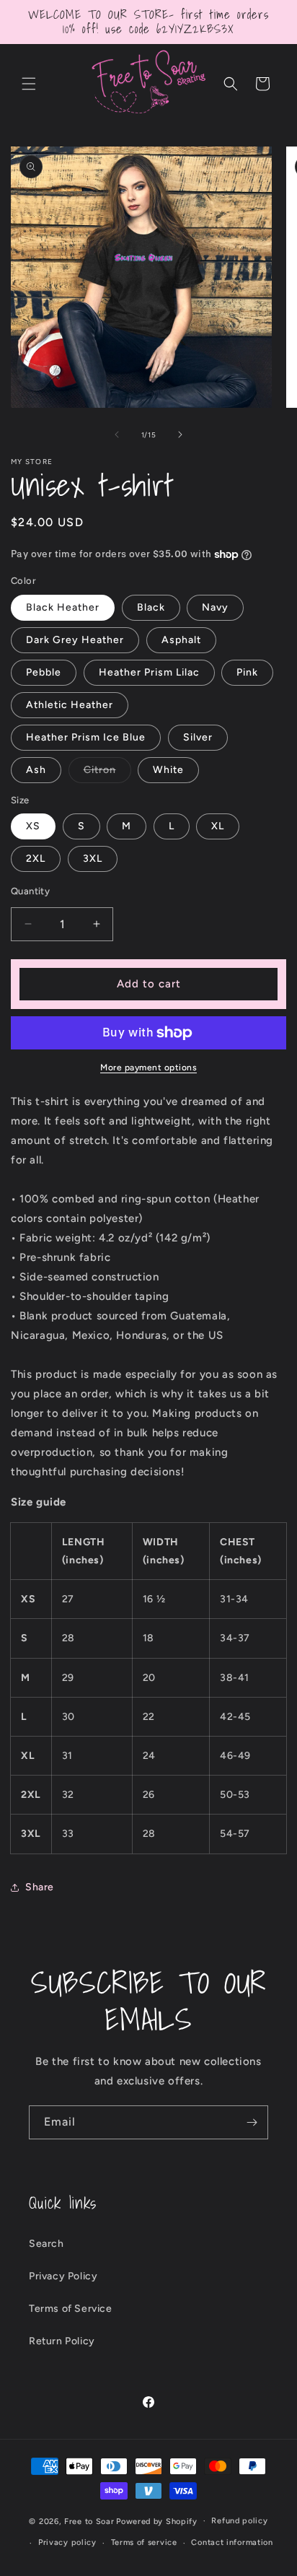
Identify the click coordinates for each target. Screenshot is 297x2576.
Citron (107, 773)
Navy (215, 607)
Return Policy (62, 2341)
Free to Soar (89, 2521)
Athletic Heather (70, 705)
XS (33, 826)
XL (218, 826)
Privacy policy (67, 2542)
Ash (36, 770)
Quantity (30, 891)
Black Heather (63, 607)
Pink (247, 672)
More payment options (148, 1067)
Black (151, 607)
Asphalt (181, 640)
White (168, 770)
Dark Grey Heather (75, 640)
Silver (198, 737)
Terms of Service (71, 2309)
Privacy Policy (63, 2276)
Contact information (232, 2542)
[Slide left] (117, 435)
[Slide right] (180, 435)
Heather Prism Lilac (149, 672)
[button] (29, 84)
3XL (93, 859)
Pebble (44, 672)
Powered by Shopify (157, 2521)
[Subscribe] (252, 2122)
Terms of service (144, 2542)
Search (46, 2244)
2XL (36, 859)
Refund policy (239, 2521)
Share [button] (40, 1887)
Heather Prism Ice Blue (86, 737)
